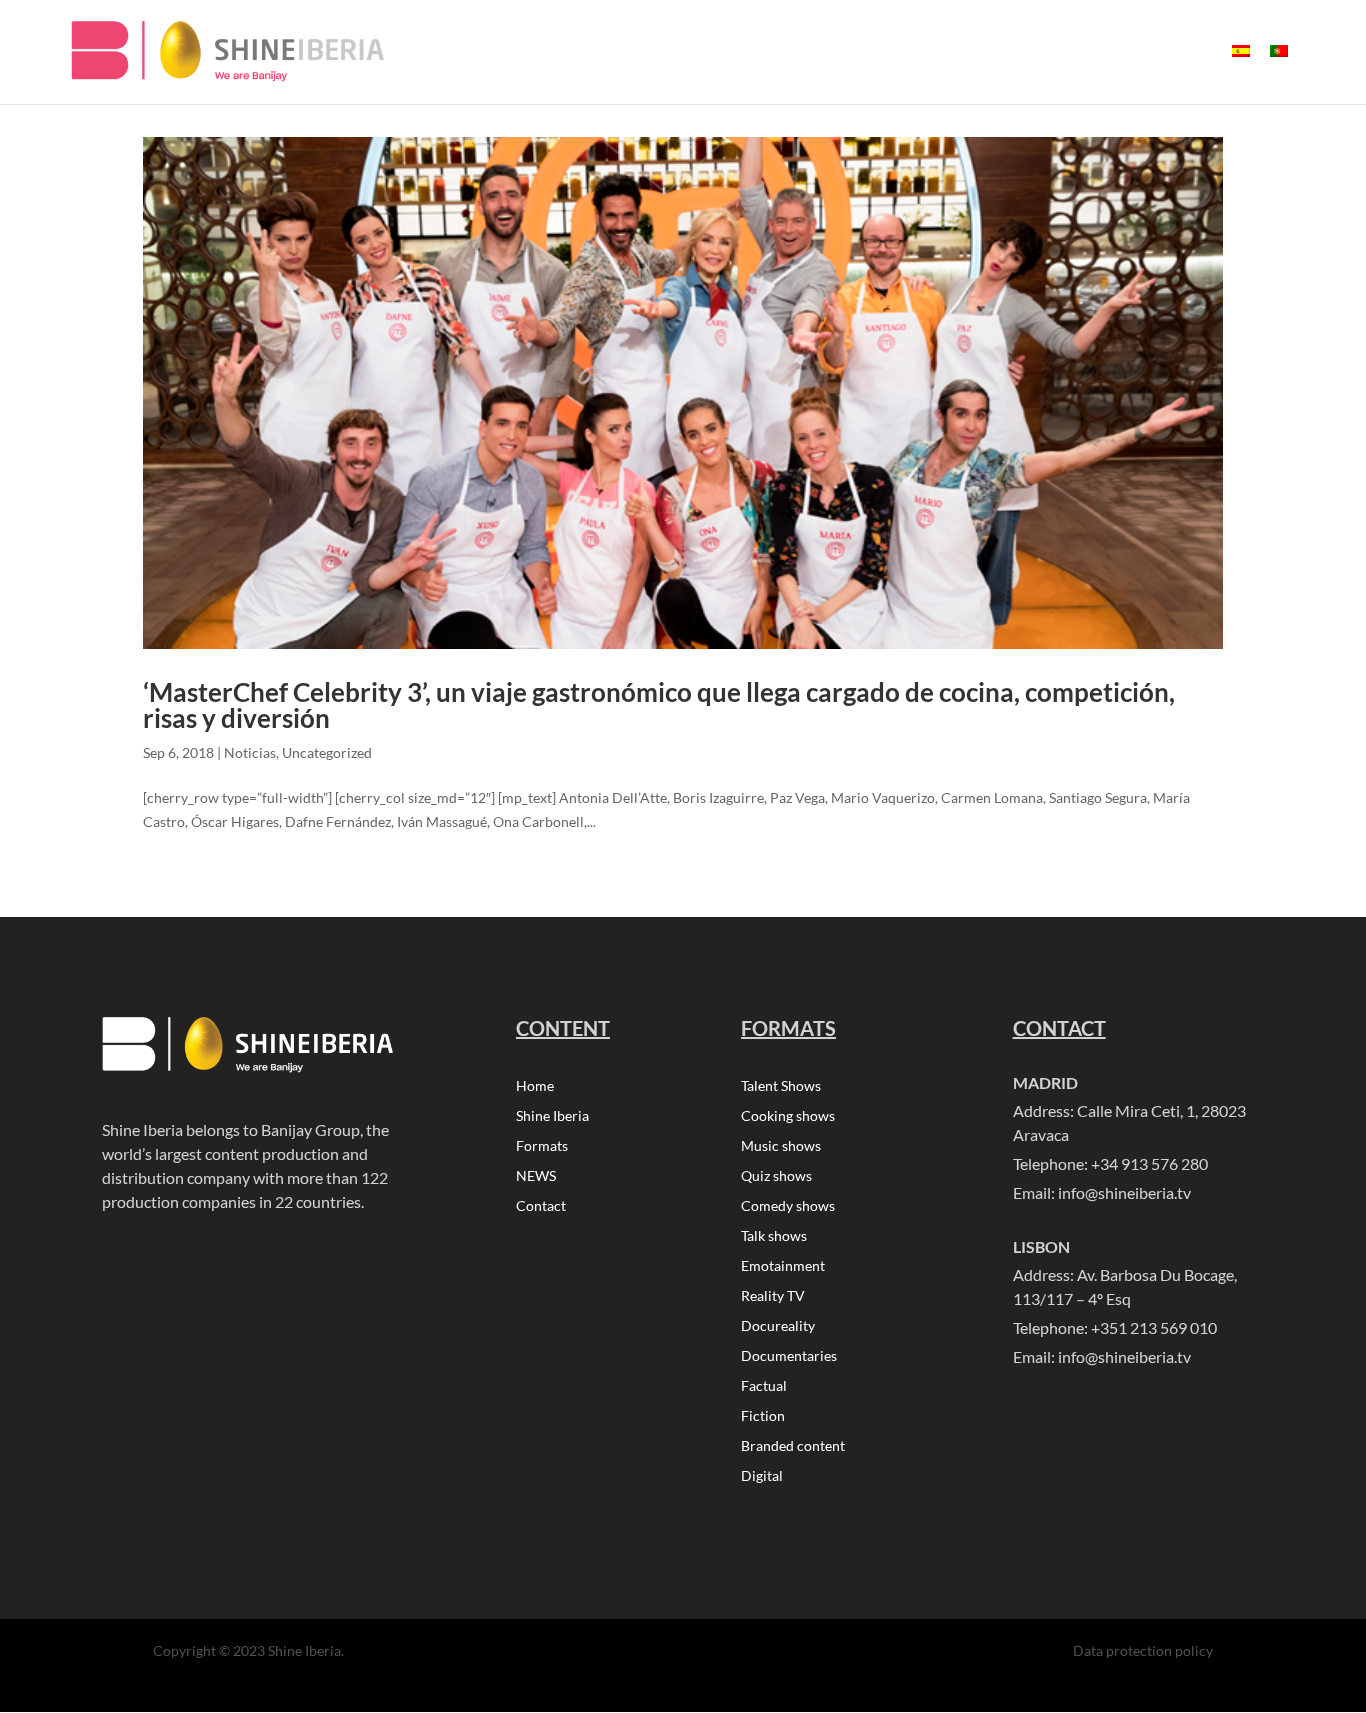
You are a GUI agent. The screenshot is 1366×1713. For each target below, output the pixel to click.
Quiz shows (776, 1176)
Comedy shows (788, 1206)
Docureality (778, 1326)
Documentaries (789, 1356)
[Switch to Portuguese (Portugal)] (1279, 68)
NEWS (536, 1176)
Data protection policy (1143, 1650)
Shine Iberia (552, 1116)
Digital (762, 1476)
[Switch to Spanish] (1241, 68)
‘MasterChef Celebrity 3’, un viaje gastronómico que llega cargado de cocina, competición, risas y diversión (659, 705)
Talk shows (774, 1236)
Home (535, 1086)
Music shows (781, 1146)
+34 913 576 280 (1149, 1163)
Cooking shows (788, 1116)
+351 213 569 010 (1154, 1327)
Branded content (793, 1446)
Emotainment (783, 1266)
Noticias (250, 752)
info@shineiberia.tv (1124, 1192)
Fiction (763, 1416)
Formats (542, 1146)
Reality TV (773, 1296)
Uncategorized (327, 752)
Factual (764, 1386)
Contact (541, 1206)
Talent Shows (781, 1086)
